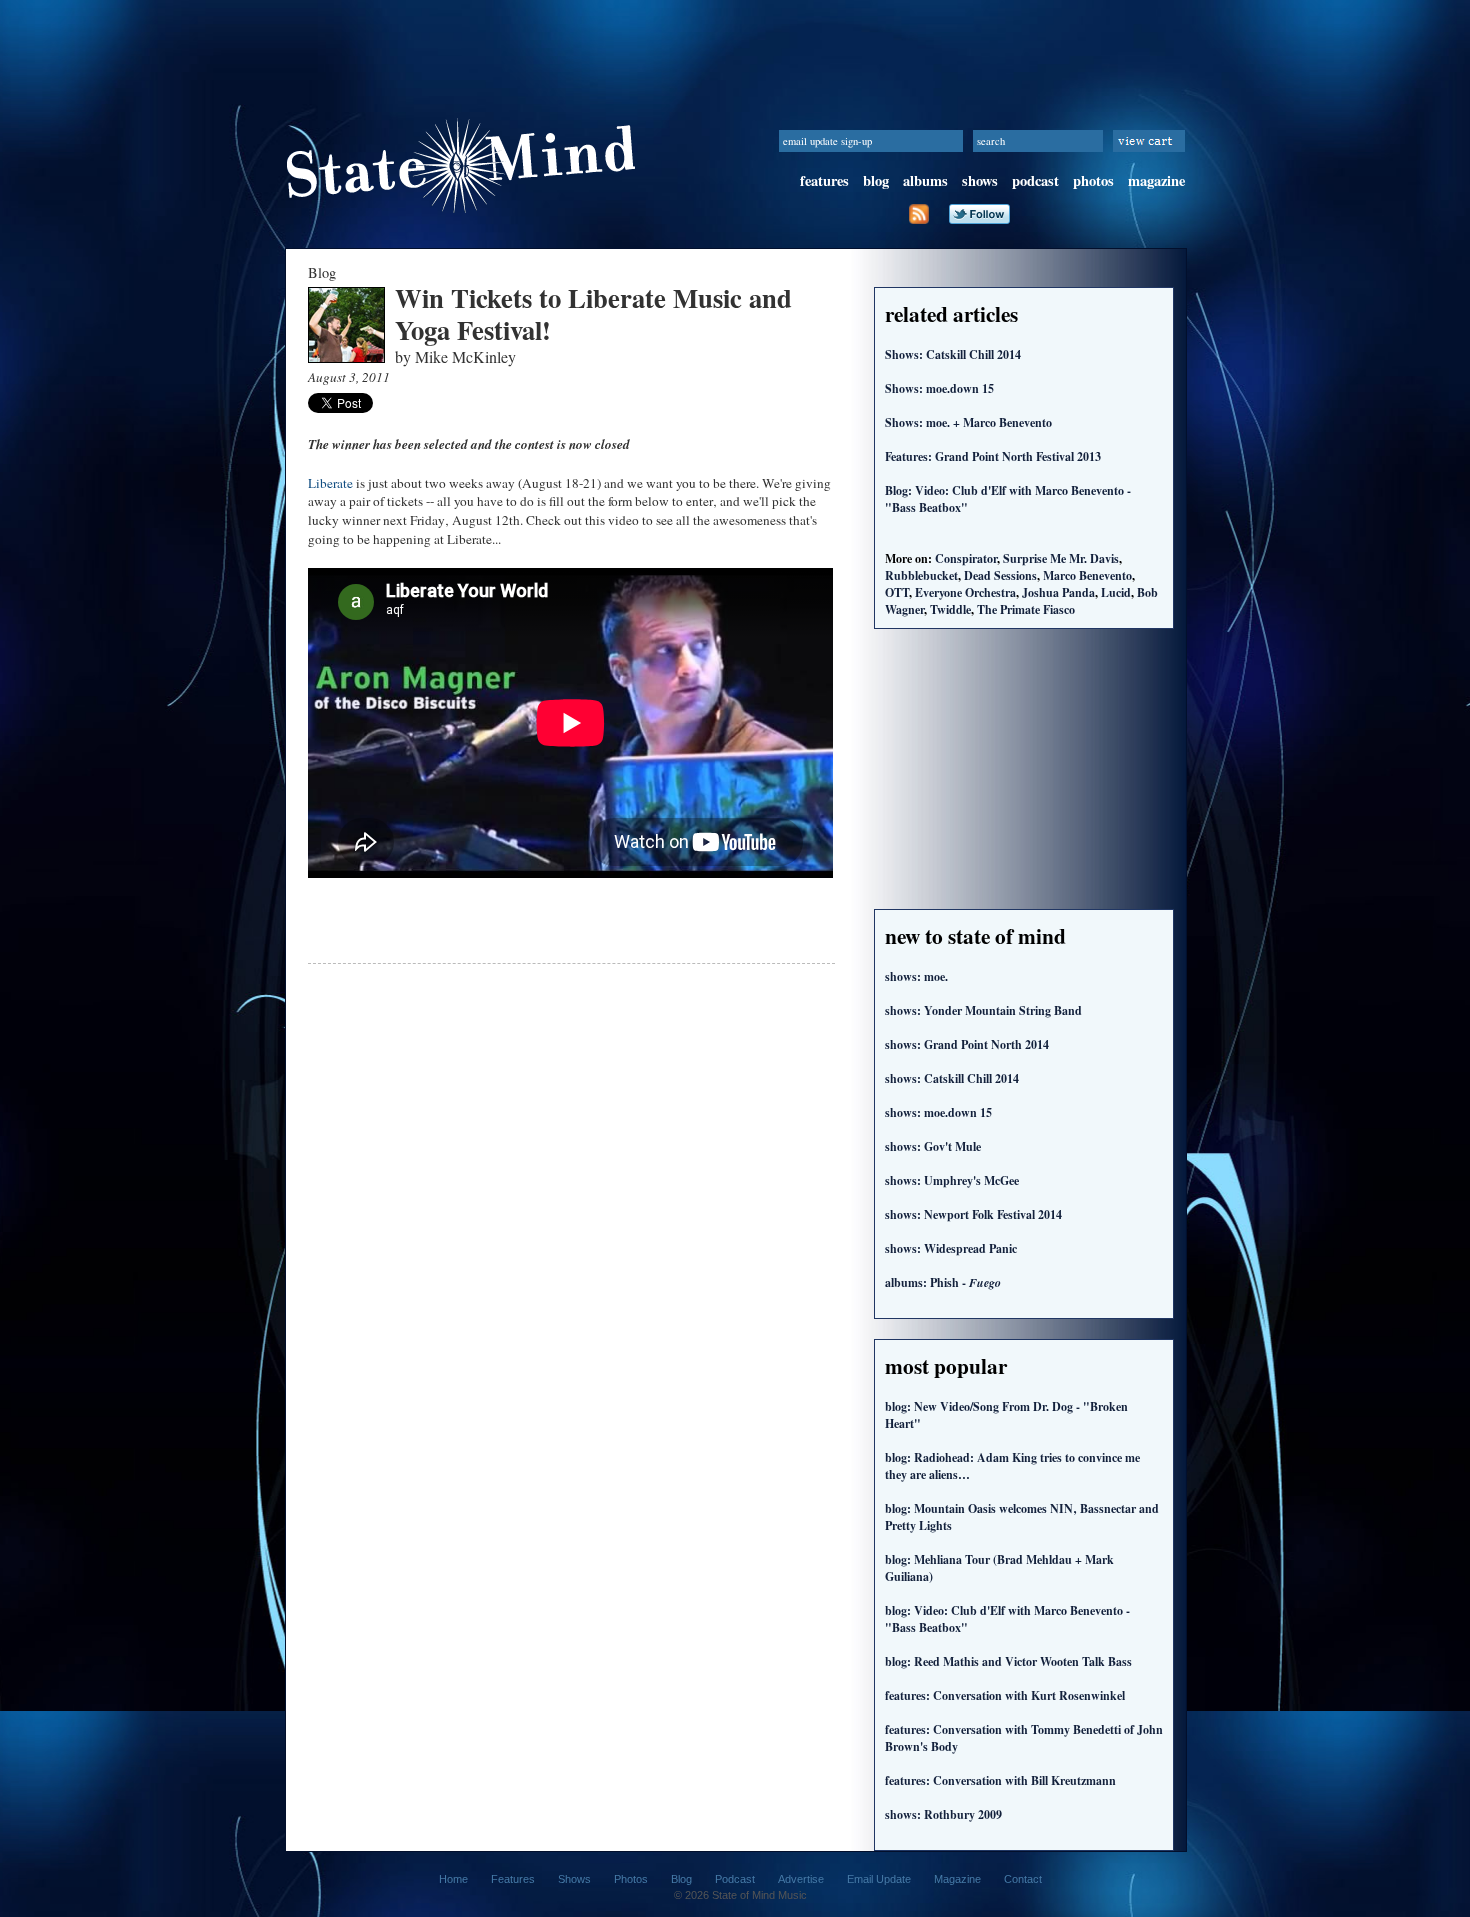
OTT (897, 592)
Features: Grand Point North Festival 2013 (993, 456)
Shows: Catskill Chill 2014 (953, 354)
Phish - (943, 1282)
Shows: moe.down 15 (939, 388)
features (824, 180)
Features (513, 1879)
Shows (574, 1879)
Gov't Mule (933, 1146)
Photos (631, 1879)
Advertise (801, 1879)
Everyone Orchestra (965, 592)
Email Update (879, 1879)
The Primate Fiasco (1026, 609)
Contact (1023, 1879)
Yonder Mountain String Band (983, 1010)
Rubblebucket (921, 575)
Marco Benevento (1087, 575)
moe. (916, 976)
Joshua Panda (1058, 592)
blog (876, 180)
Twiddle (950, 609)
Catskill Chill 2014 (952, 1078)
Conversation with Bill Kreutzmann (1000, 1780)
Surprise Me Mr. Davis (1061, 558)
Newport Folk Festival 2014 (973, 1214)
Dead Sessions (1000, 575)
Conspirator (966, 558)
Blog (681, 1879)
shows (980, 180)
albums (925, 180)
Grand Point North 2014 (967, 1044)
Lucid (1116, 592)
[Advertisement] (735, 45)
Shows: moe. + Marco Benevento (968, 422)
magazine (1156, 180)
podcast (1035, 180)
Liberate (330, 483)
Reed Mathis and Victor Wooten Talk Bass (1008, 1661)
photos (1093, 180)
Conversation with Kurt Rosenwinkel (1005, 1695)
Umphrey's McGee (952, 1180)
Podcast (735, 1879)
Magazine (957, 1879)
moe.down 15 (938, 1112)
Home (453, 1879)
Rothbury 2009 (943, 1814)
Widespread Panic (951, 1248)
